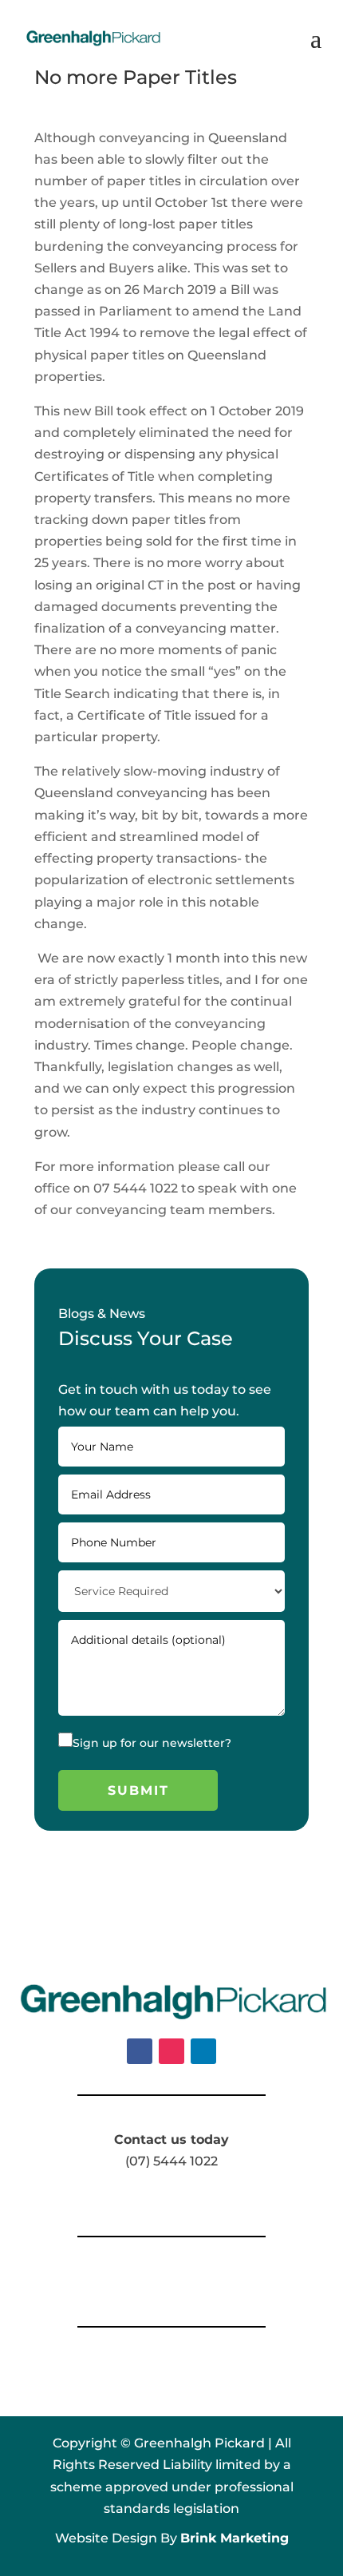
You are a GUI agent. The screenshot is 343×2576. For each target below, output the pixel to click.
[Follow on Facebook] (140, 2051)
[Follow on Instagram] (171, 2051)
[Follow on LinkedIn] (203, 2051)
